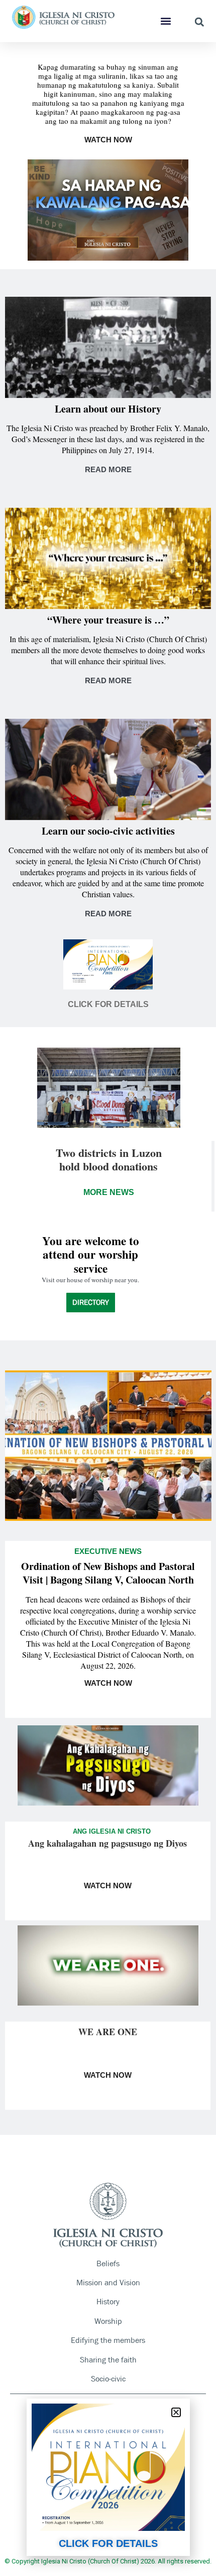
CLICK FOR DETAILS (108, 2543)
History (108, 2302)
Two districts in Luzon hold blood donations (109, 1159)
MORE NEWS (109, 1192)
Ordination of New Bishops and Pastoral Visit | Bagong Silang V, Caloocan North (108, 1573)
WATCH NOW (108, 140)
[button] (166, 21)
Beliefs (108, 2263)
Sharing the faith (108, 2360)
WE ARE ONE (108, 2032)
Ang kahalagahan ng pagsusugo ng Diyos (107, 1843)
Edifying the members (108, 2340)
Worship (108, 2321)
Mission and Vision (108, 2283)
